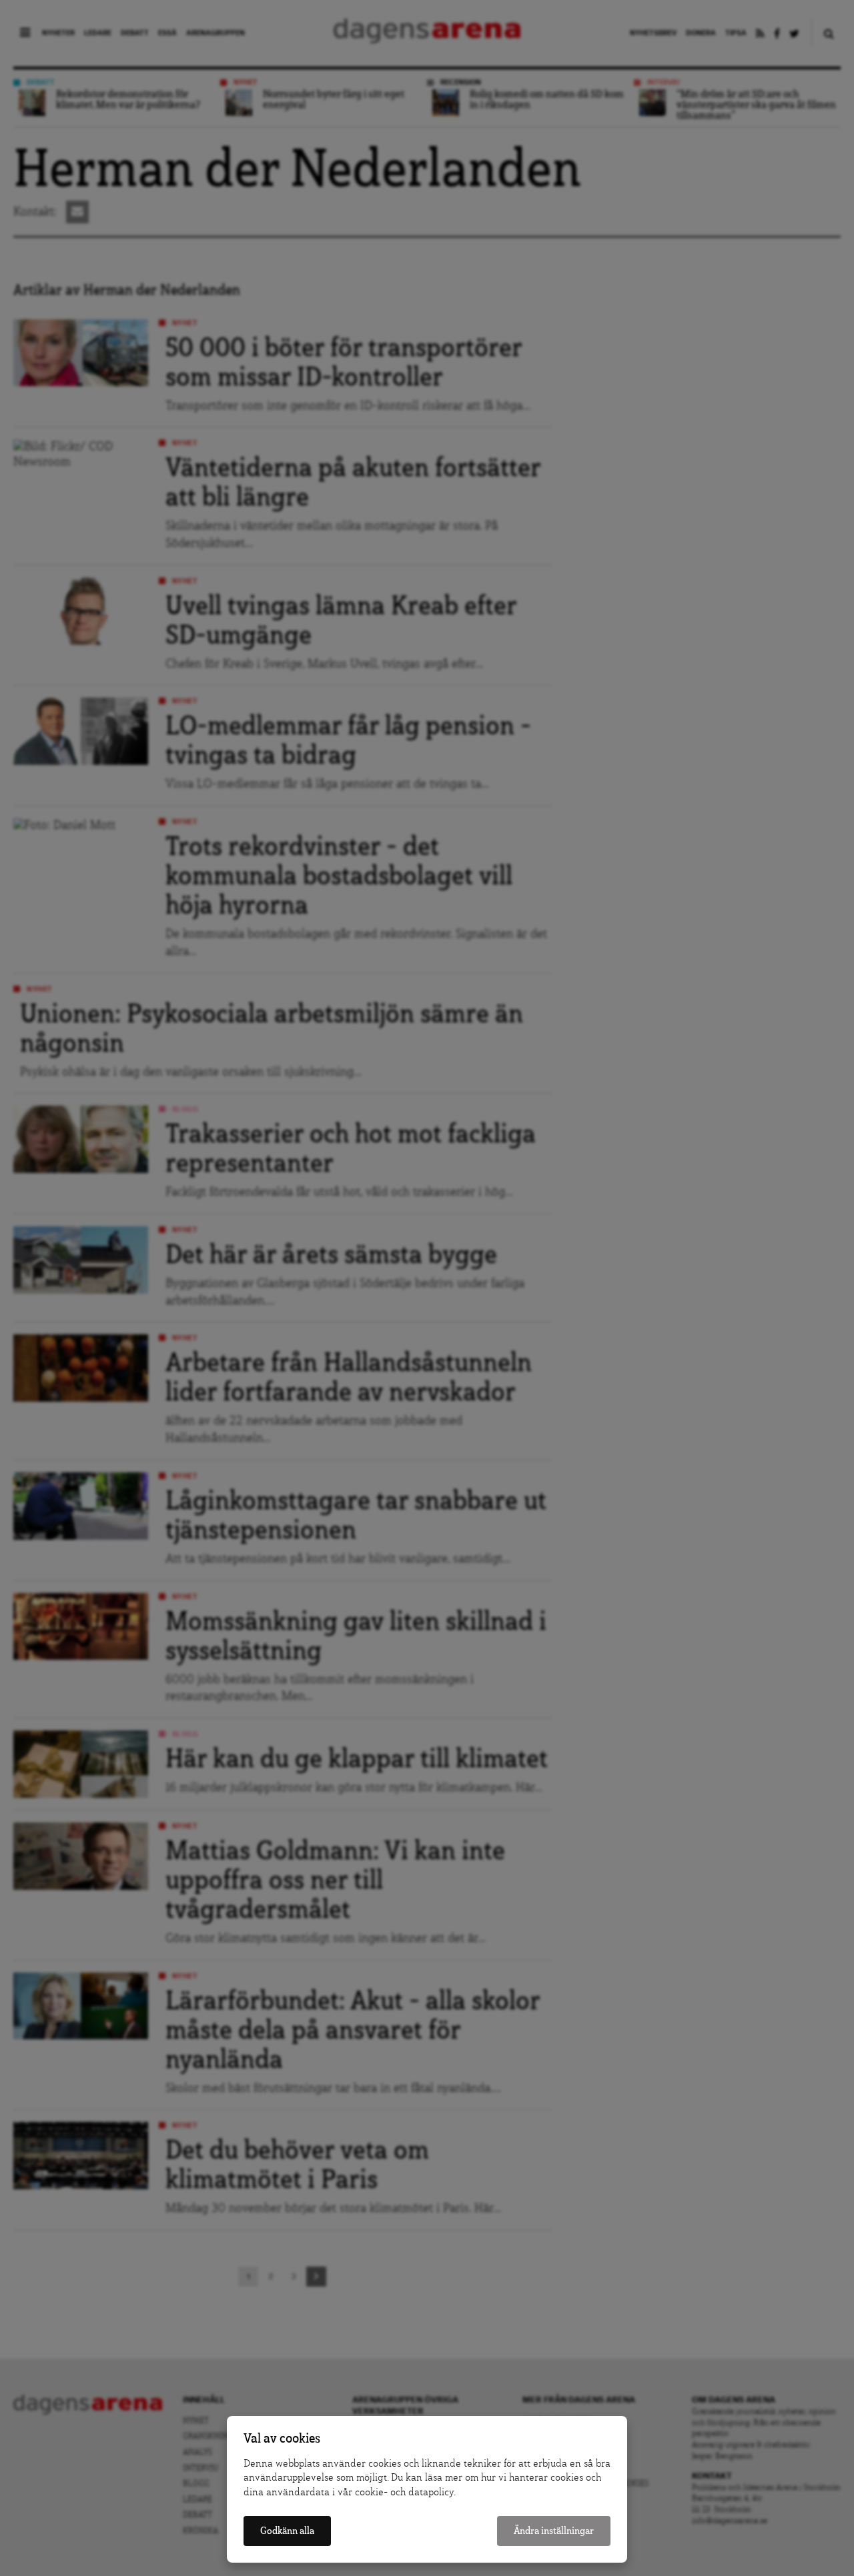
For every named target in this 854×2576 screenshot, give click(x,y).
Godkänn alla (287, 2531)
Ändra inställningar (554, 2531)
